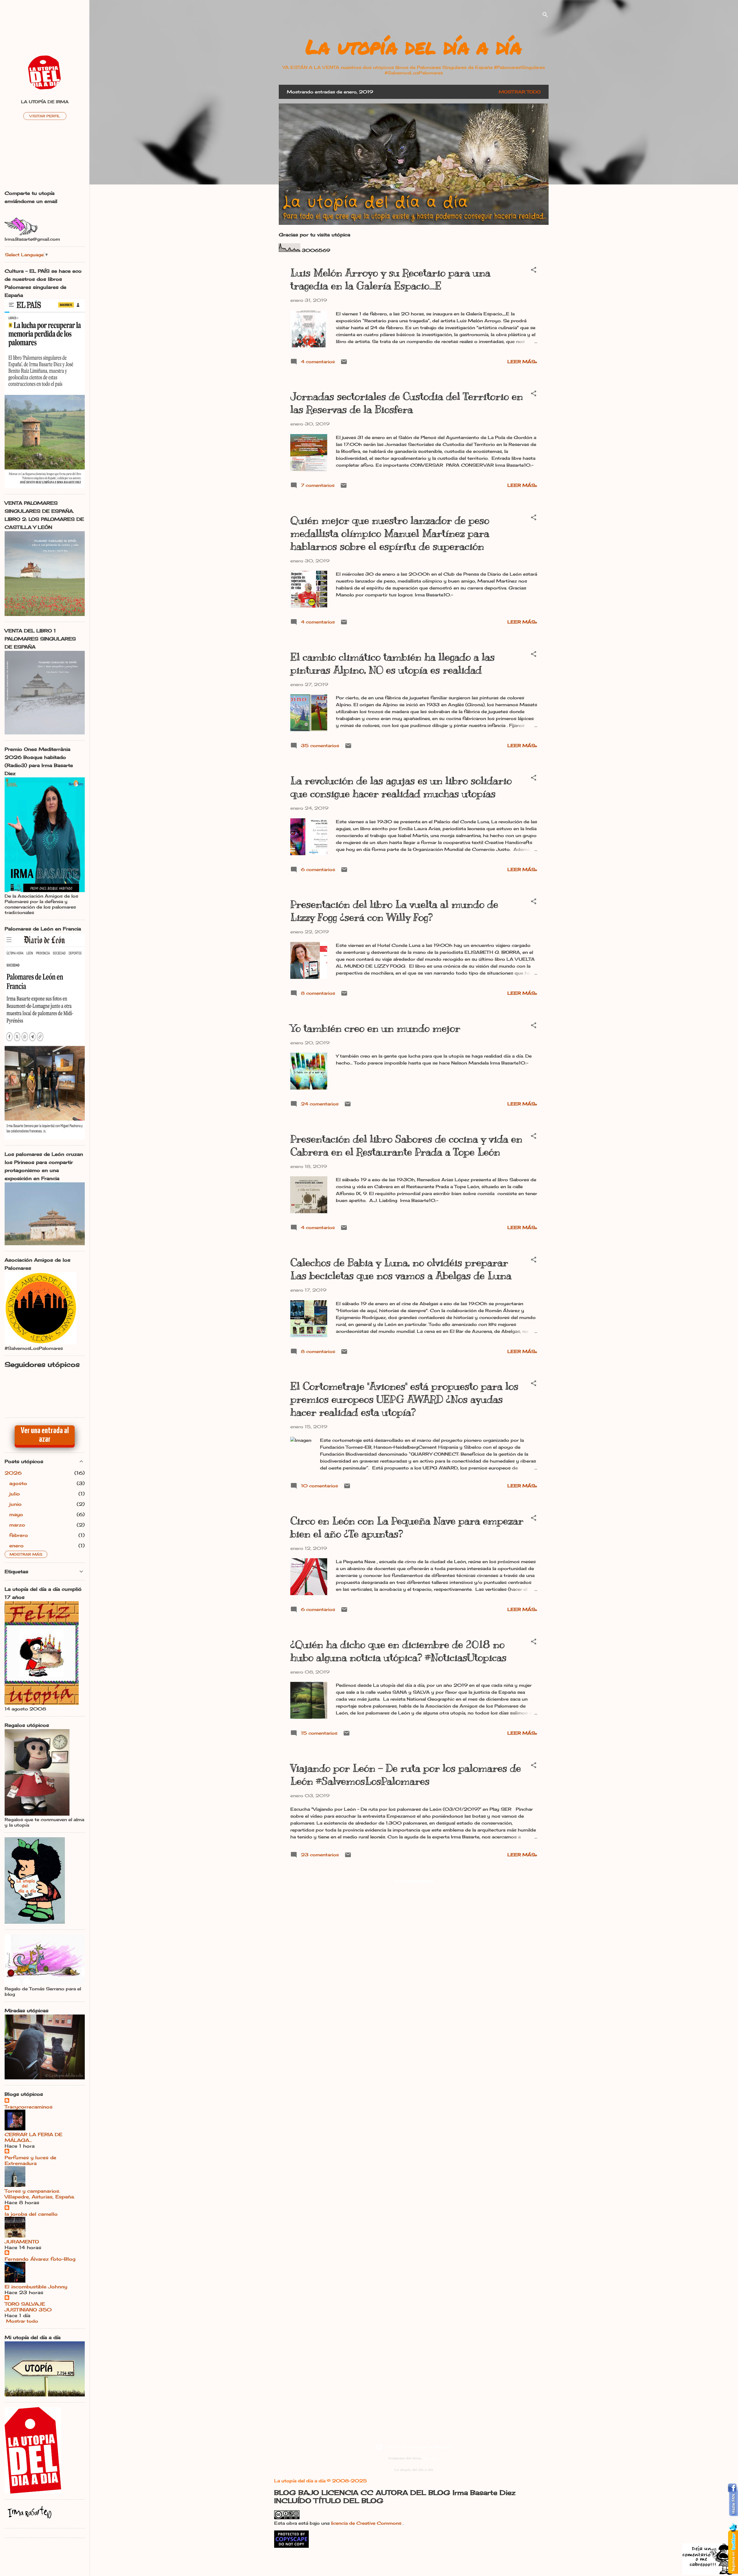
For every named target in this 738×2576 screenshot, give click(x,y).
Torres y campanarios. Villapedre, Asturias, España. (40, 2194)
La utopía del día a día (414, 46)
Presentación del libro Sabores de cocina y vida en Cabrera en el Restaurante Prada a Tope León (406, 1145)
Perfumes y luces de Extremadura (30, 2160)
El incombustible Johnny (36, 2287)
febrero (19, 1535)
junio (15, 1504)
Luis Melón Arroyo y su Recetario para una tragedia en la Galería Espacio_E (390, 279)
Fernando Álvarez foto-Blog (40, 2259)
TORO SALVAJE (25, 2304)
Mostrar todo (520, 92)
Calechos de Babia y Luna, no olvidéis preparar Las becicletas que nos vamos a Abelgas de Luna (401, 1269)
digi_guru (431, 2458)
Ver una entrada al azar (45, 1435)
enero (16, 1546)
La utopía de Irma (45, 102)
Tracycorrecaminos (29, 2107)
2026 (13, 1473)
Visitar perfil (45, 116)
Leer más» (522, 362)
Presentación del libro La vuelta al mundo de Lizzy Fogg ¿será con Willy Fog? (394, 911)
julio (15, 1494)
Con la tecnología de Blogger (417, 2447)
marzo (17, 1525)
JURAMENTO (22, 2242)
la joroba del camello (31, 2214)
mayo (16, 1514)
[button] (534, 271)
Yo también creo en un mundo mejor (375, 1028)
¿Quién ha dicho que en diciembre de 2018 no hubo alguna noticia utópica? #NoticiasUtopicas (398, 1651)
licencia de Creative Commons (367, 2523)
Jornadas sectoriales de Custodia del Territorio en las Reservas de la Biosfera (407, 403)
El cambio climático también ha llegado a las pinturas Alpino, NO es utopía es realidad (392, 663)
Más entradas (414, 1881)
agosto (18, 1483)
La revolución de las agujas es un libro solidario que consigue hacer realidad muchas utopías (401, 787)
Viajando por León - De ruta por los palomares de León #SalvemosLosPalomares (406, 1775)
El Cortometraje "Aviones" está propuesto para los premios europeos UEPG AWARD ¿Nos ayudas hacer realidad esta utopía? (404, 1399)
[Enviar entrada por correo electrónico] (344, 364)
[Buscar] (545, 16)
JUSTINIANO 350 (28, 2310)
